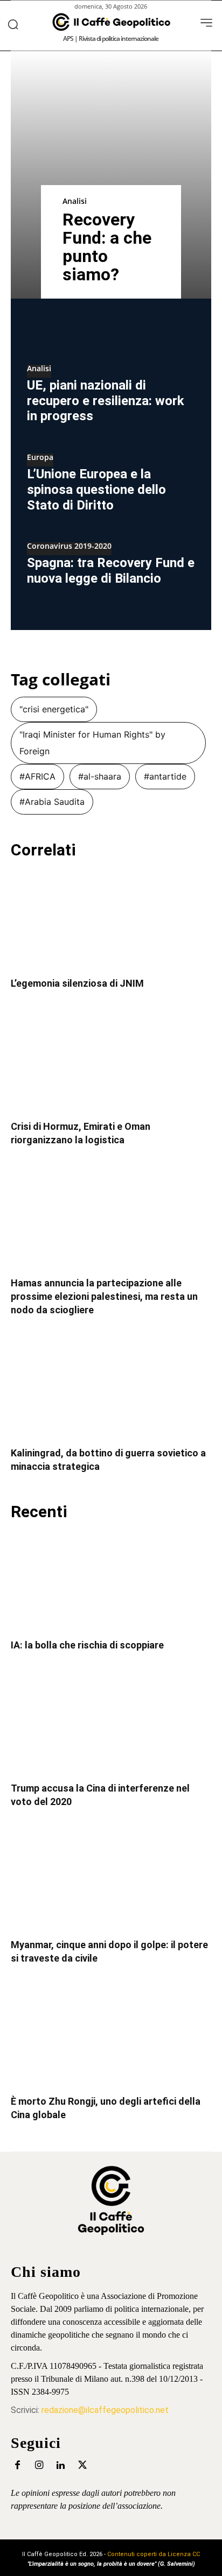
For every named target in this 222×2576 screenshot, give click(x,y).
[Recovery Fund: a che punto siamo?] (111, 175)
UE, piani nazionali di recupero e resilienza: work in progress (106, 401)
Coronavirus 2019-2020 (69, 547)
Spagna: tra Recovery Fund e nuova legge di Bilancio (111, 571)
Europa (40, 458)
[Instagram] (39, 2465)
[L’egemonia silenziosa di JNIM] (111, 919)
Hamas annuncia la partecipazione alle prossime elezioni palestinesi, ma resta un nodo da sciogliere (104, 1296)
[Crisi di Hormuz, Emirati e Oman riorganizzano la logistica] (111, 1063)
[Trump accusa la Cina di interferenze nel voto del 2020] (111, 1724)
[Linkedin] (61, 2465)
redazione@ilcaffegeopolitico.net (105, 2410)
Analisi (75, 201)
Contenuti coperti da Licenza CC (154, 2554)
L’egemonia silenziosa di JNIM (77, 983)
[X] (82, 2465)
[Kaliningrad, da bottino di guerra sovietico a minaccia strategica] (111, 1389)
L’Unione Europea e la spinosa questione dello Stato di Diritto (96, 490)
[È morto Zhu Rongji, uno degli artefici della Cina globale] (111, 2037)
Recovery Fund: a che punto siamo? (107, 247)
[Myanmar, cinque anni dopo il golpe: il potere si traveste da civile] (111, 1881)
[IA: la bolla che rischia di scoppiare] (111, 1581)
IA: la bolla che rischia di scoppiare (87, 1645)
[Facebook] (18, 2465)
